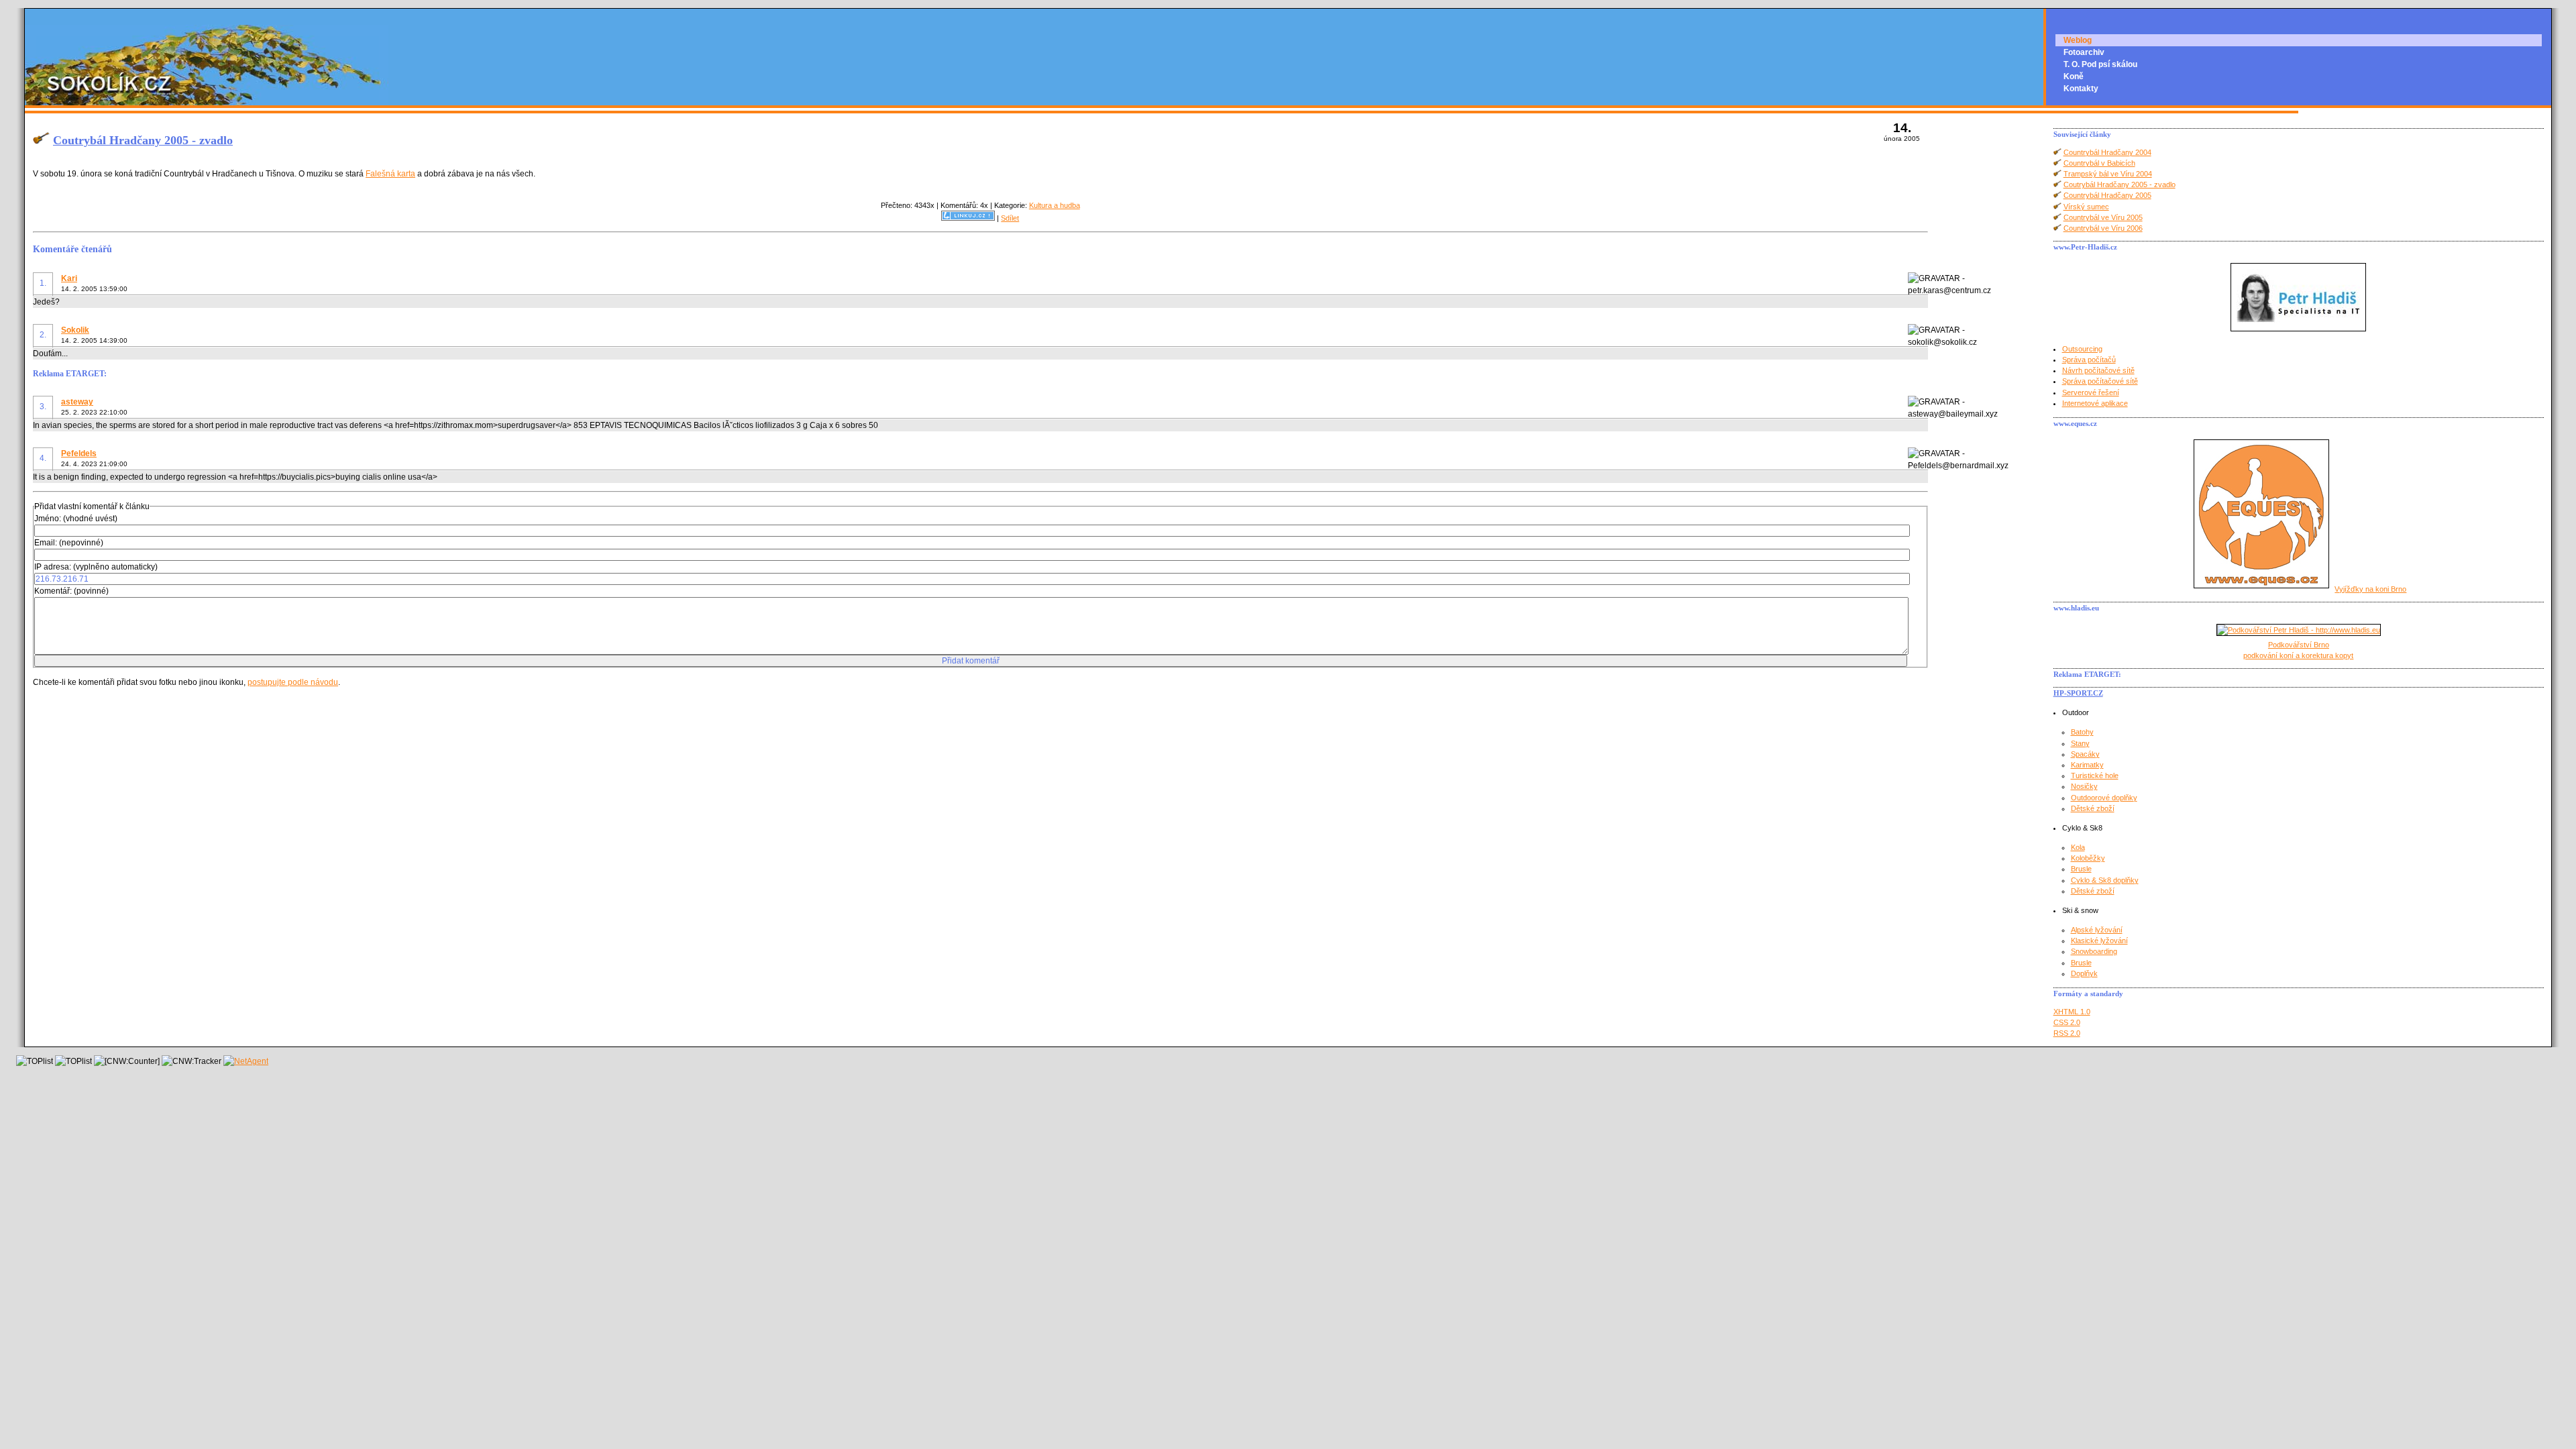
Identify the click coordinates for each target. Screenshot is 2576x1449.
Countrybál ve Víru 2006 (2103, 228)
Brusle (2081, 869)
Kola (2078, 847)
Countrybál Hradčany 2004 (2107, 152)
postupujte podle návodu (293, 682)
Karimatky (2087, 765)
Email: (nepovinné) (69, 543)
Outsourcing (2082, 349)
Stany (2080, 743)
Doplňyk (2084, 973)
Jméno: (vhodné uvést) (76, 519)
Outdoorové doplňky (2104, 798)
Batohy (2082, 732)
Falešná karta (390, 174)
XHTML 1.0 (2072, 1012)
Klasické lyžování (2099, 941)
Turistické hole (2095, 775)
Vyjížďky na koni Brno (2370, 589)
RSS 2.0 (2067, 1033)
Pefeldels (79, 453)
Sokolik (75, 330)
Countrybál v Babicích (2099, 163)
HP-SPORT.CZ (2078, 693)
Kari (69, 278)
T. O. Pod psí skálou (2100, 64)
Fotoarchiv (2084, 52)
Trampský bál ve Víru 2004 (2108, 174)
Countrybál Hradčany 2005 (2107, 195)
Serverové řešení (2091, 392)
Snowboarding (2094, 951)
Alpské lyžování (2097, 930)
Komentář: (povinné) (71, 591)
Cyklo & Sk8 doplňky (2105, 880)
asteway (77, 402)
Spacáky (2085, 754)
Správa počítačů (2089, 360)
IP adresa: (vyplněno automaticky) (96, 567)
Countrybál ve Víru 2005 (2103, 217)
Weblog (2078, 40)
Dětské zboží (2093, 808)
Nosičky (2084, 786)
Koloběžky (2088, 858)
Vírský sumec (2086, 207)
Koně (2074, 76)
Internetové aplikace (2095, 403)
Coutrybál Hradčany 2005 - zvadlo (143, 140)
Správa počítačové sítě (2100, 381)
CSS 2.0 (2067, 1022)
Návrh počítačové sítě (2098, 370)
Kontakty (2081, 89)
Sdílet (1010, 218)
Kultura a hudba (1055, 205)
